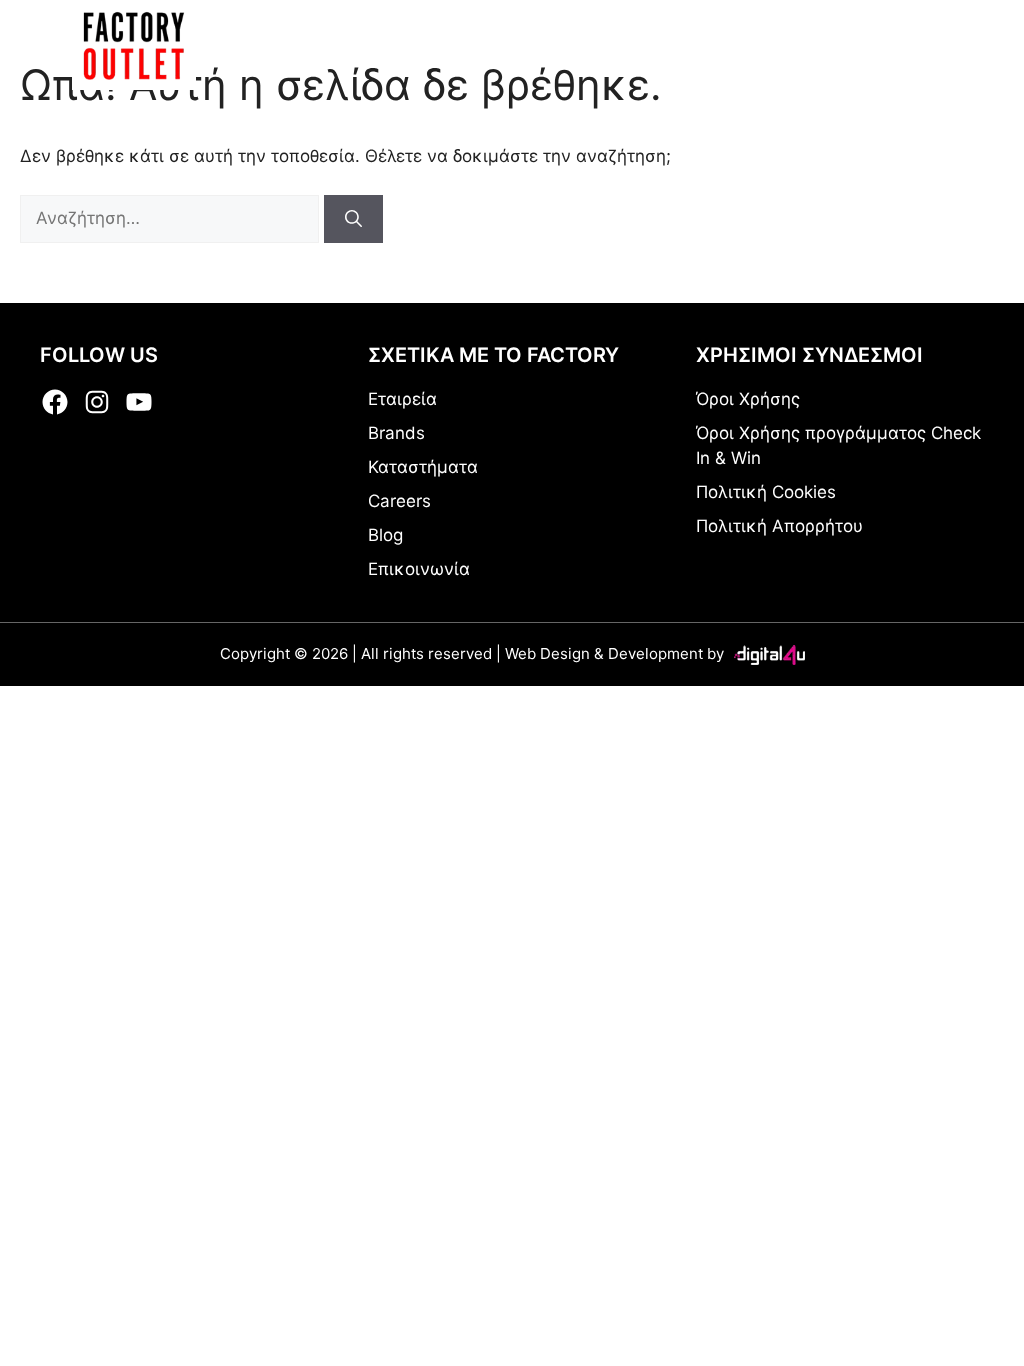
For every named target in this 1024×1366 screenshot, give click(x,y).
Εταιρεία (402, 399)
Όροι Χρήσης (748, 399)
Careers (399, 501)
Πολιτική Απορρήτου (779, 526)
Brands (396, 433)
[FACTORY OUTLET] (134, 45)
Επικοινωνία (419, 569)
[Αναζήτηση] (353, 219)
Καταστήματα (423, 467)
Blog (385, 535)
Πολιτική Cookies (766, 492)
